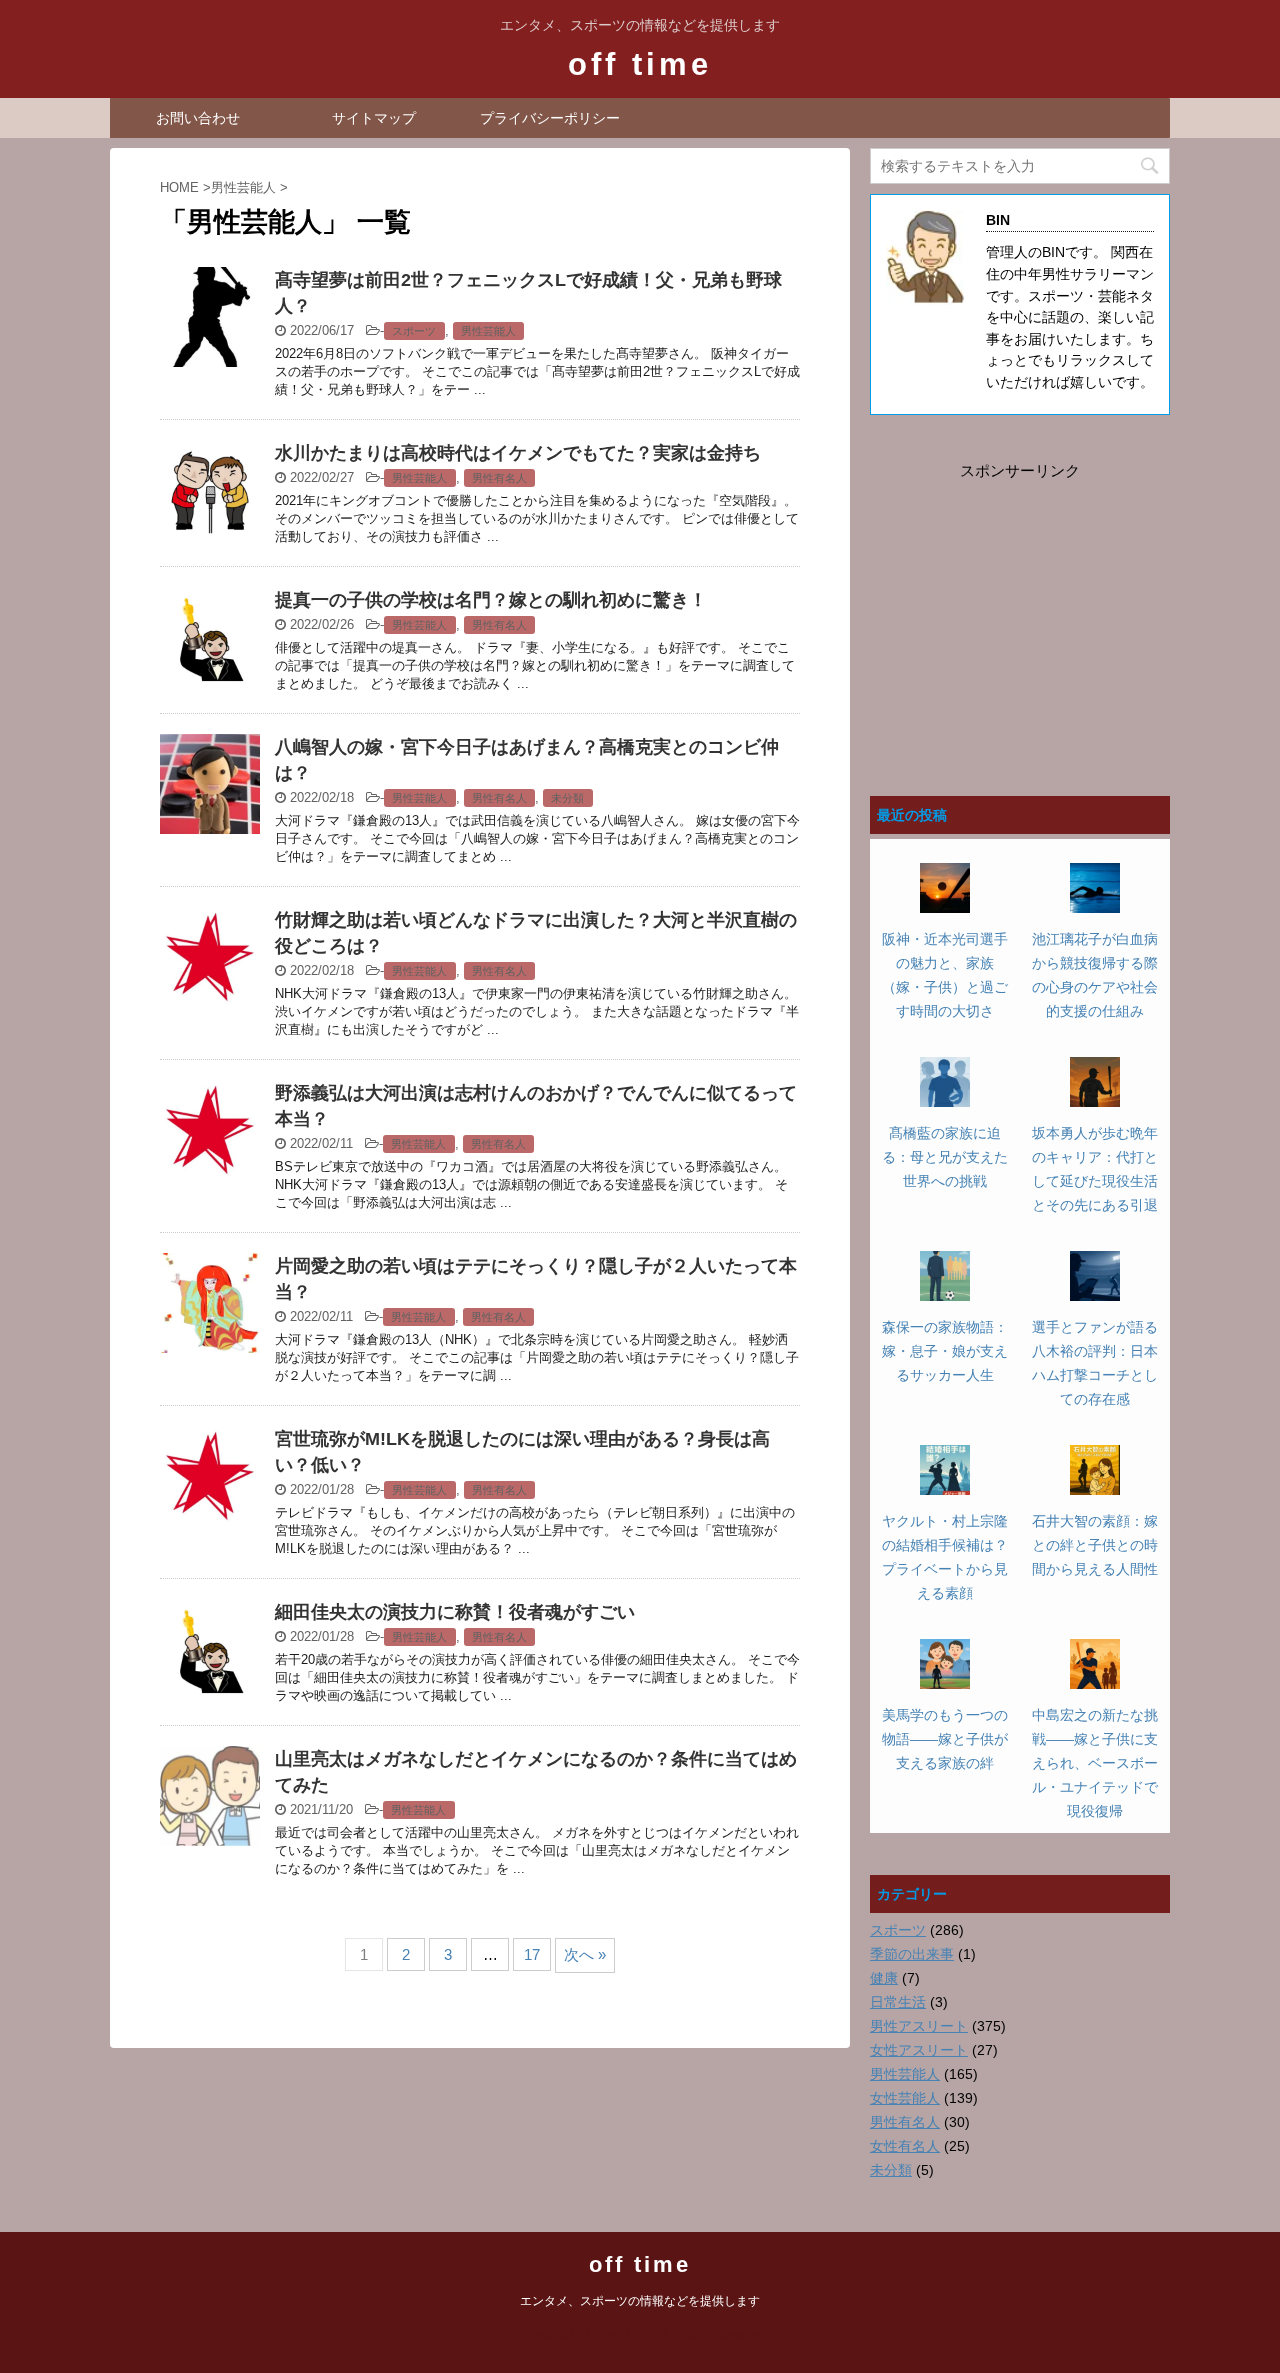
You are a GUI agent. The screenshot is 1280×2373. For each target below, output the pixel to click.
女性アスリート (919, 2050)
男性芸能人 (488, 331)
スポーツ (414, 331)
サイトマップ (374, 118)
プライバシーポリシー (550, 118)
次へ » (585, 1954)
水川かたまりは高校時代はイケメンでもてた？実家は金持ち (518, 453)
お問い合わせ (198, 118)
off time (640, 64)
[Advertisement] (1020, 609)
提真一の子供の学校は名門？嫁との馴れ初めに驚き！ (491, 600)
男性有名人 (499, 478)
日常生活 (898, 2002)
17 (532, 1954)
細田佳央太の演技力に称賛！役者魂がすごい (455, 1612)
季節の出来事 (912, 1954)
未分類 (567, 798)
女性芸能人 (905, 2098)
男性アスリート (919, 2026)
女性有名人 (905, 2146)
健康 (884, 1978)
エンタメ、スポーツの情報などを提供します (640, 2301)
